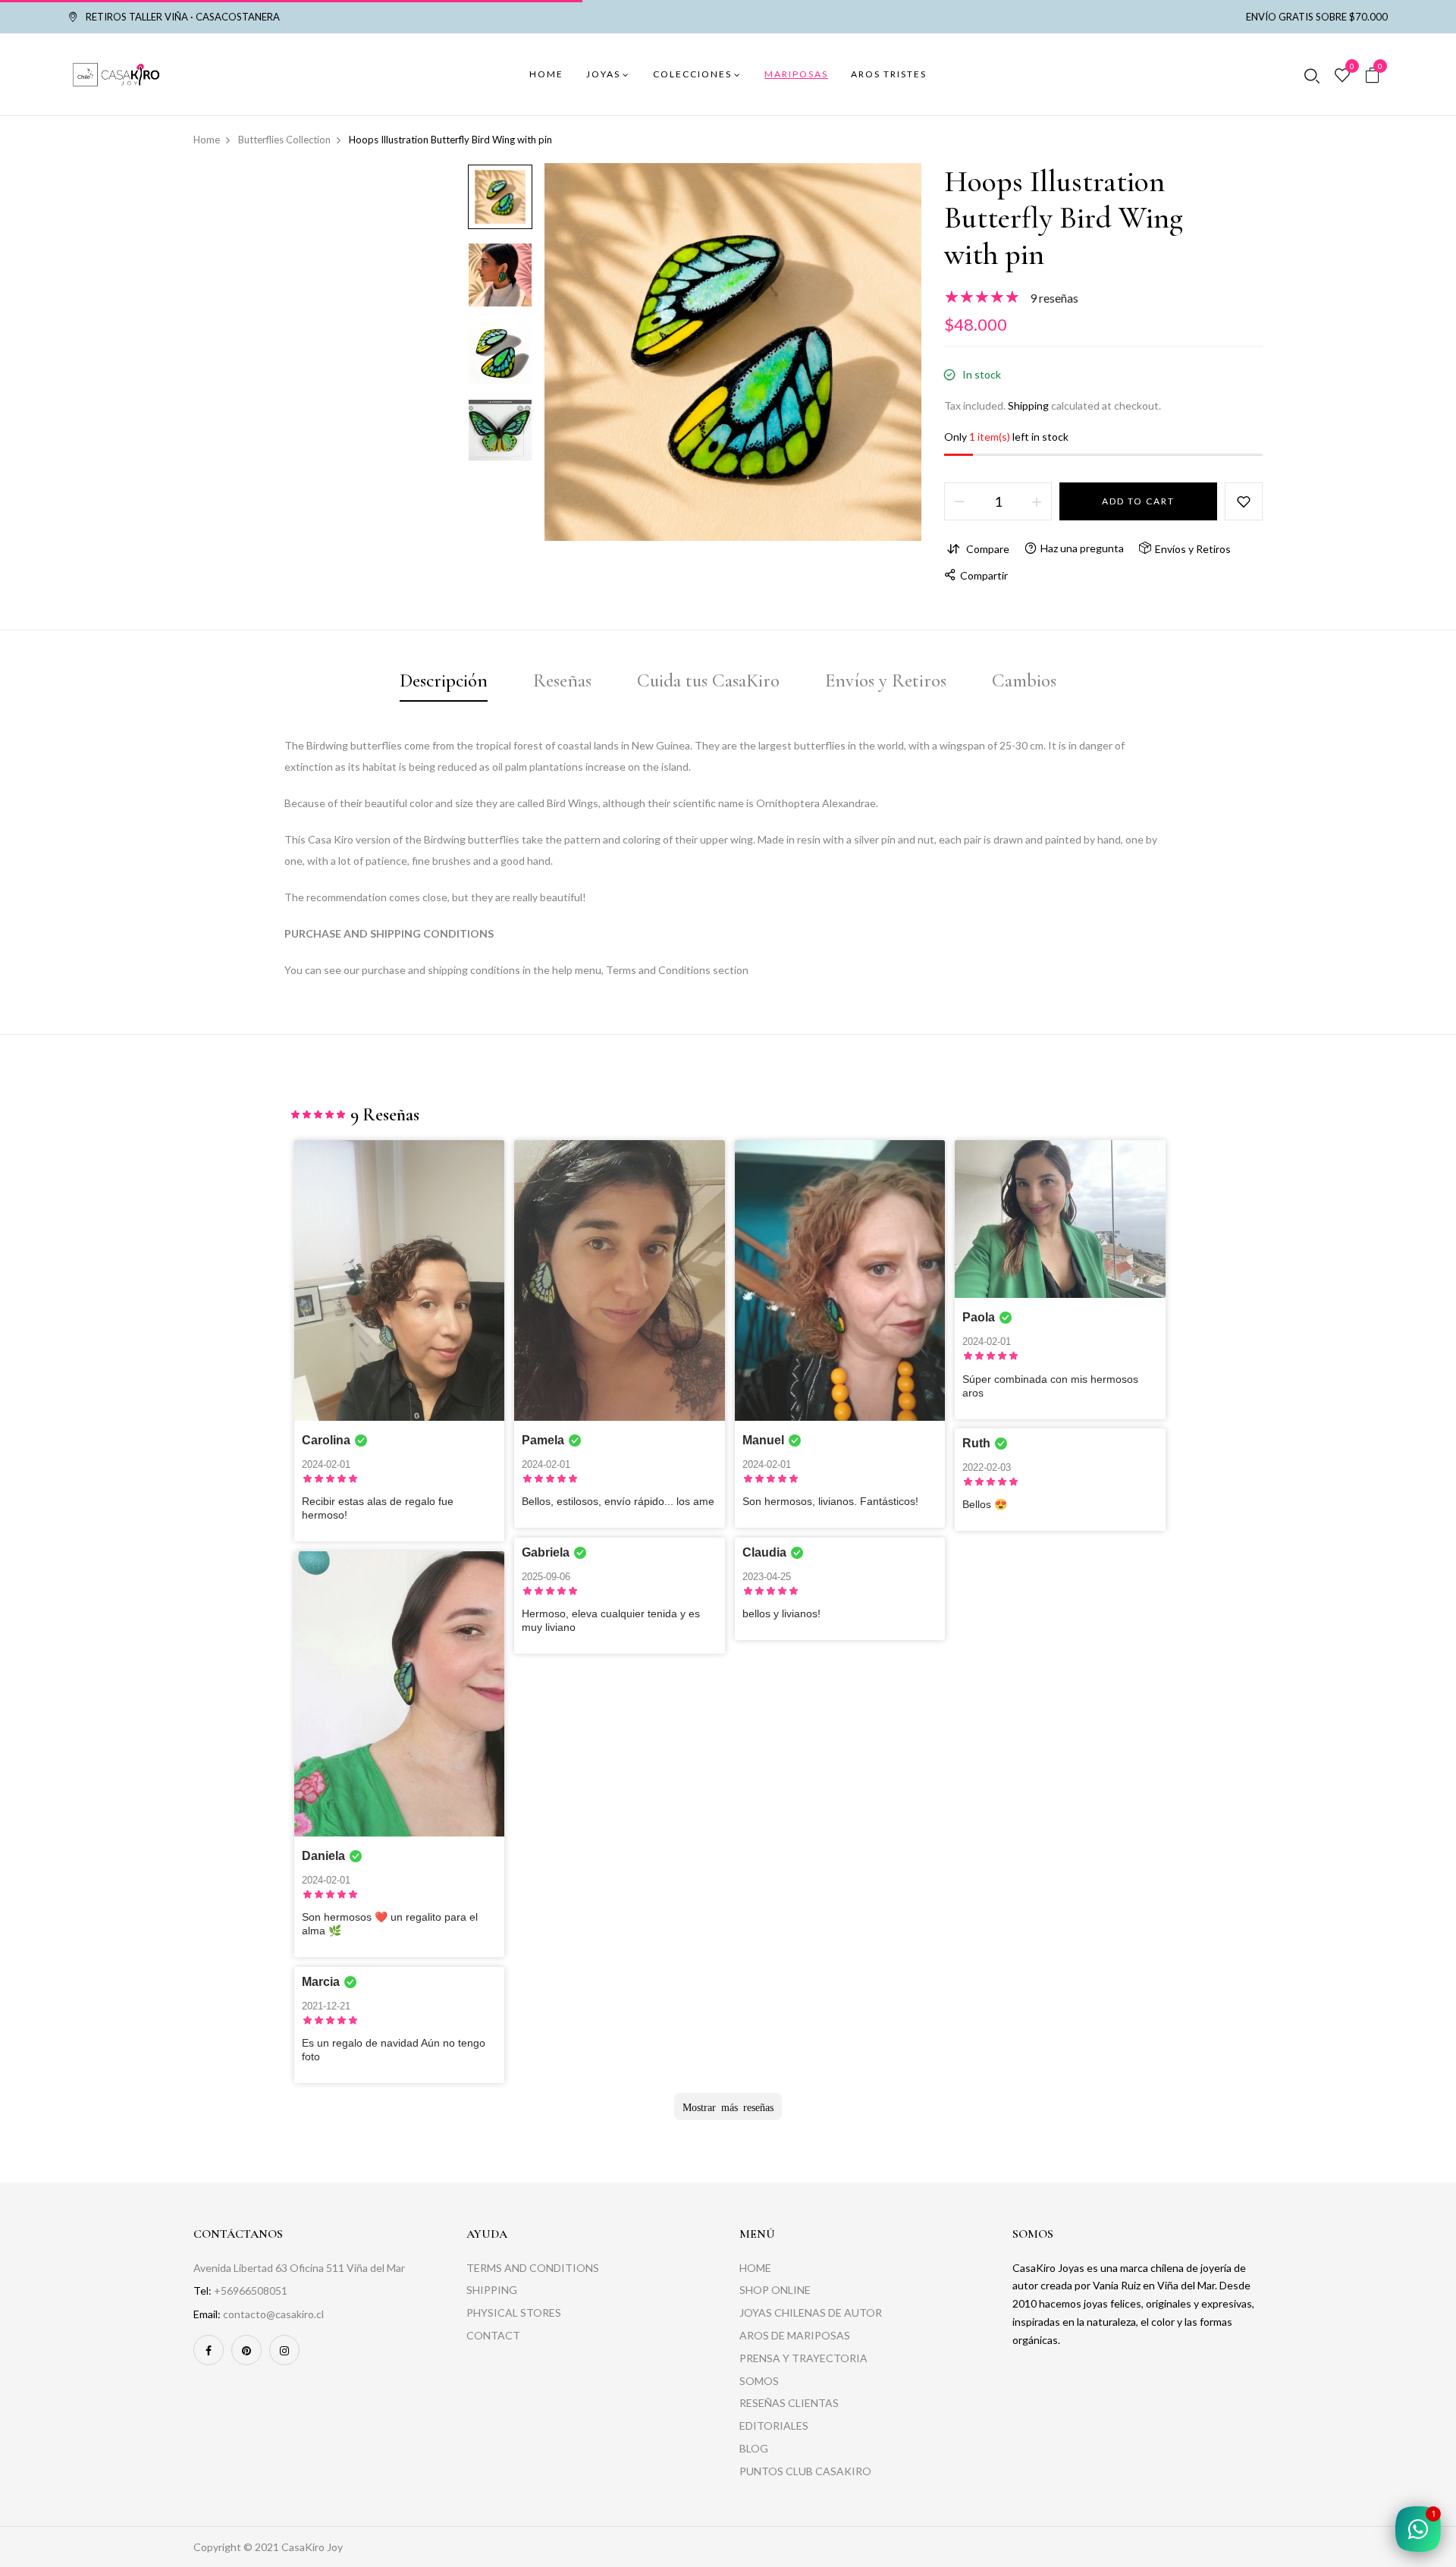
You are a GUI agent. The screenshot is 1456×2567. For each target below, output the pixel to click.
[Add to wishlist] (1244, 501)
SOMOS (759, 2381)
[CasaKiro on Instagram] (284, 2350)
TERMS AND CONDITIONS (533, 2268)
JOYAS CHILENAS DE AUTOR (811, 2312)
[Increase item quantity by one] (1037, 501)
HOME (755, 2268)
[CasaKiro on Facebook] (209, 2350)
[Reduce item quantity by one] (959, 501)
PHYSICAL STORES (514, 2312)
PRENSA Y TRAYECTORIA (803, 2358)
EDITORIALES (774, 2426)
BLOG (754, 2448)
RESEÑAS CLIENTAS (789, 2403)
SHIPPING (492, 2290)
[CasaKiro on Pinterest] (246, 2350)
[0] (1342, 76)
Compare (988, 549)
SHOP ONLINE (775, 2290)
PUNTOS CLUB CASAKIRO (805, 2471)
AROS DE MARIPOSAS (795, 2335)
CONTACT (493, 2335)
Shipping (1028, 405)
